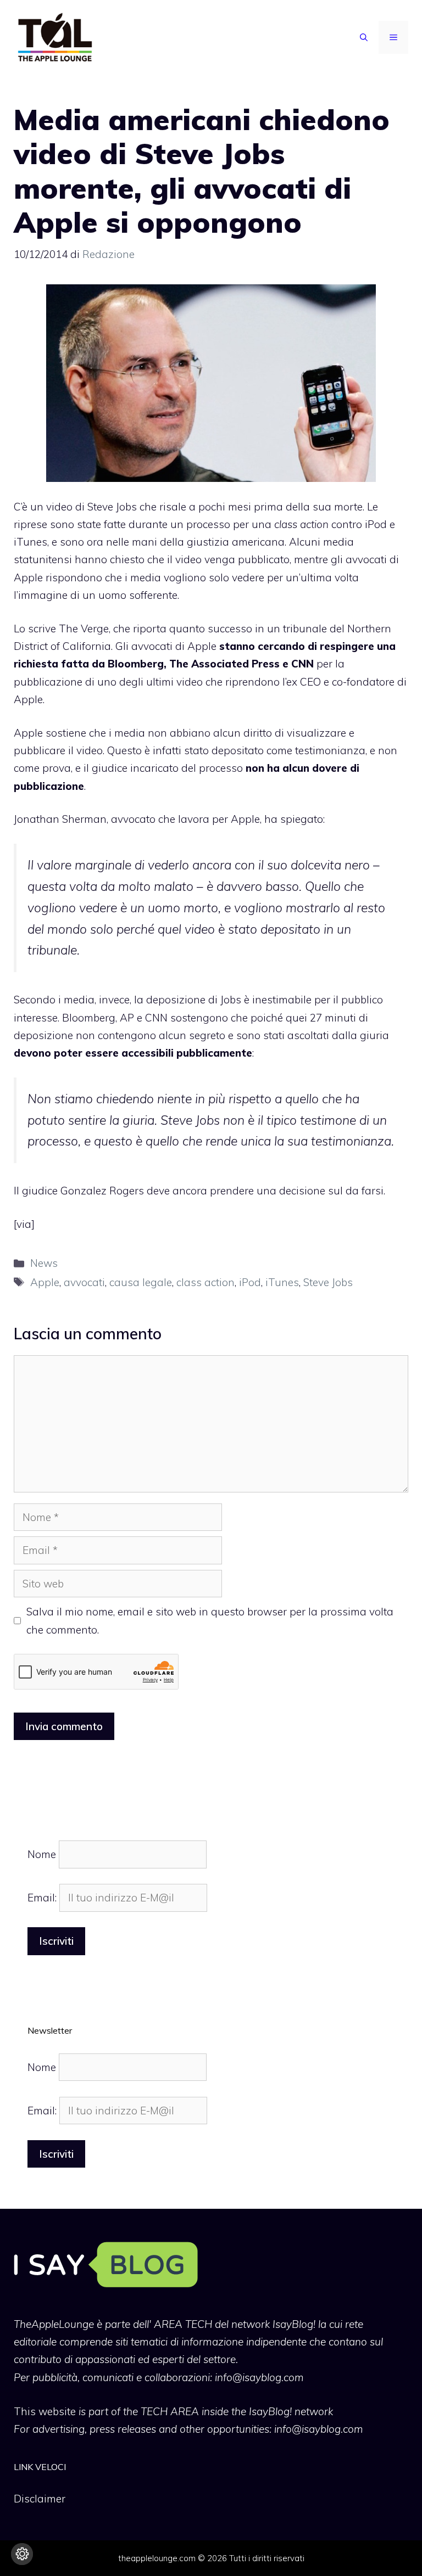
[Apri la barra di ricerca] (364, 37)
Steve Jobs (328, 1282)
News (44, 1263)
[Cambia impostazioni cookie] (22, 2554)
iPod (250, 1282)
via (24, 1224)
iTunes (282, 1282)
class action (206, 1282)
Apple (45, 1282)
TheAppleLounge (54, 2324)
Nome (42, 1854)
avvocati (84, 1282)
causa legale (141, 1282)
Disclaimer (40, 2499)
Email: (43, 1898)
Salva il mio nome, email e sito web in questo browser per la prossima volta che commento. (210, 1620)
